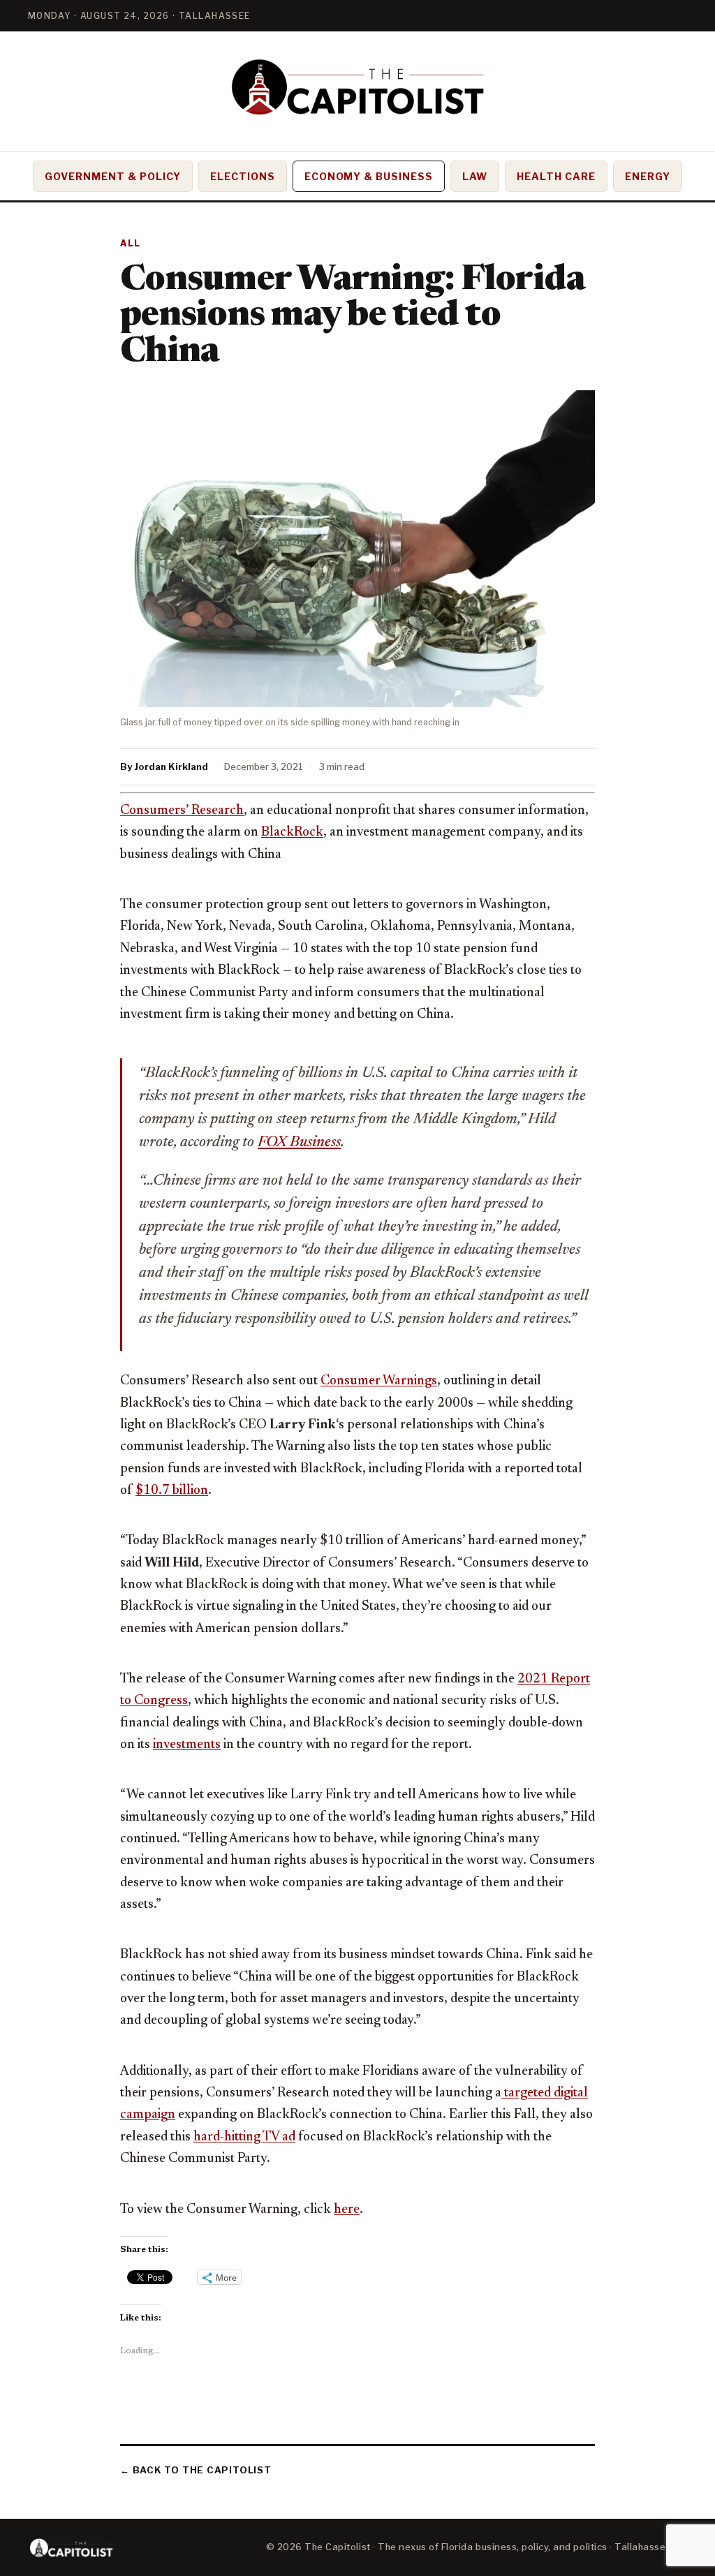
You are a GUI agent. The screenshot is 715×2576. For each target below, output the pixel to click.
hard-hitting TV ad (244, 2137)
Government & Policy (113, 176)
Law (475, 176)
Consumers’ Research (182, 811)
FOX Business (299, 1143)
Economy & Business (369, 176)
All (131, 243)
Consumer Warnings (379, 1381)
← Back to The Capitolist (196, 2470)
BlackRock (292, 832)
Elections (243, 176)
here (347, 2210)
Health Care (556, 176)
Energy (648, 176)
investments (187, 1745)
